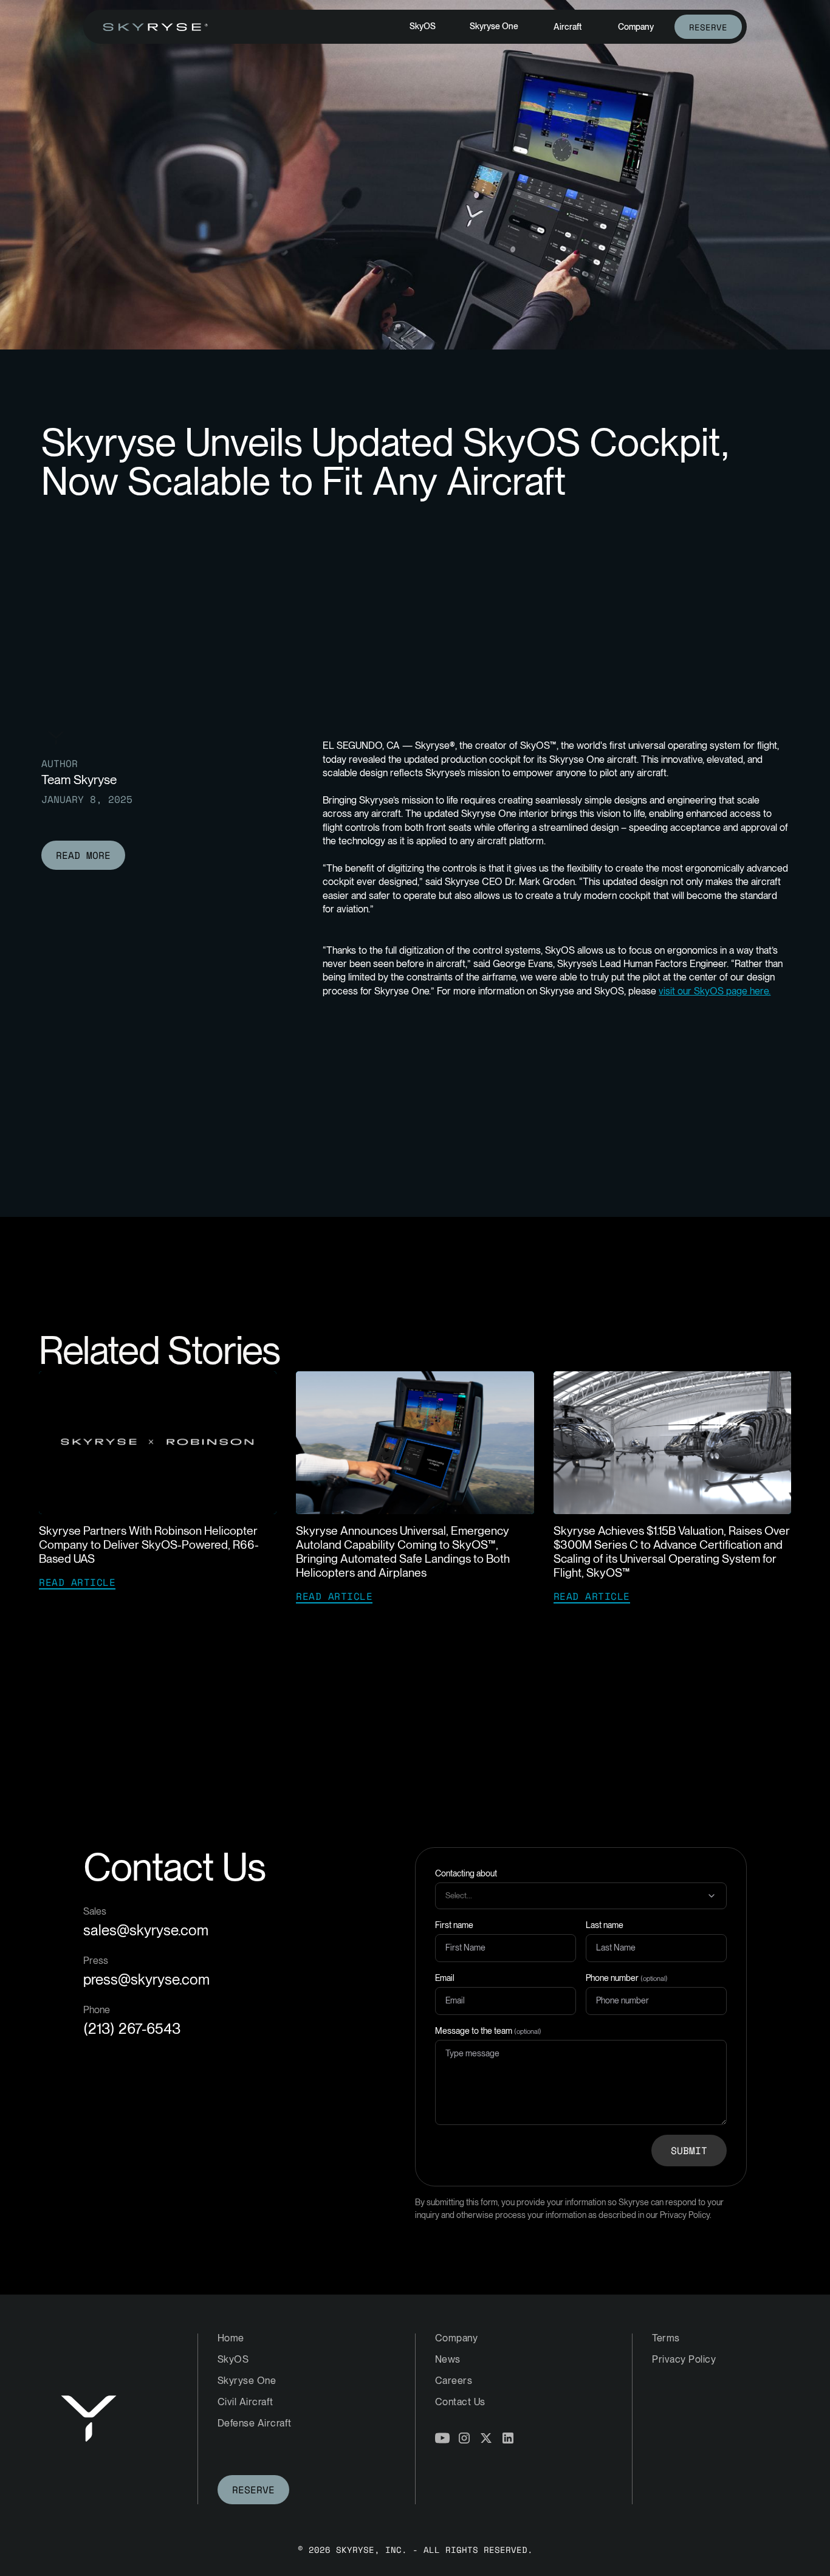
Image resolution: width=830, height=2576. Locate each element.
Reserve (708, 27)
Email (445, 1978)
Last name (605, 1925)
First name (454, 1925)
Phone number (627, 1978)
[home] (156, 27)
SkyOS (423, 26)
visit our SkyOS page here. (715, 991)
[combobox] (586, 1896)
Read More (83, 855)
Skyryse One (494, 26)
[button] (568, 27)
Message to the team (488, 2031)
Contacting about (466, 1873)
